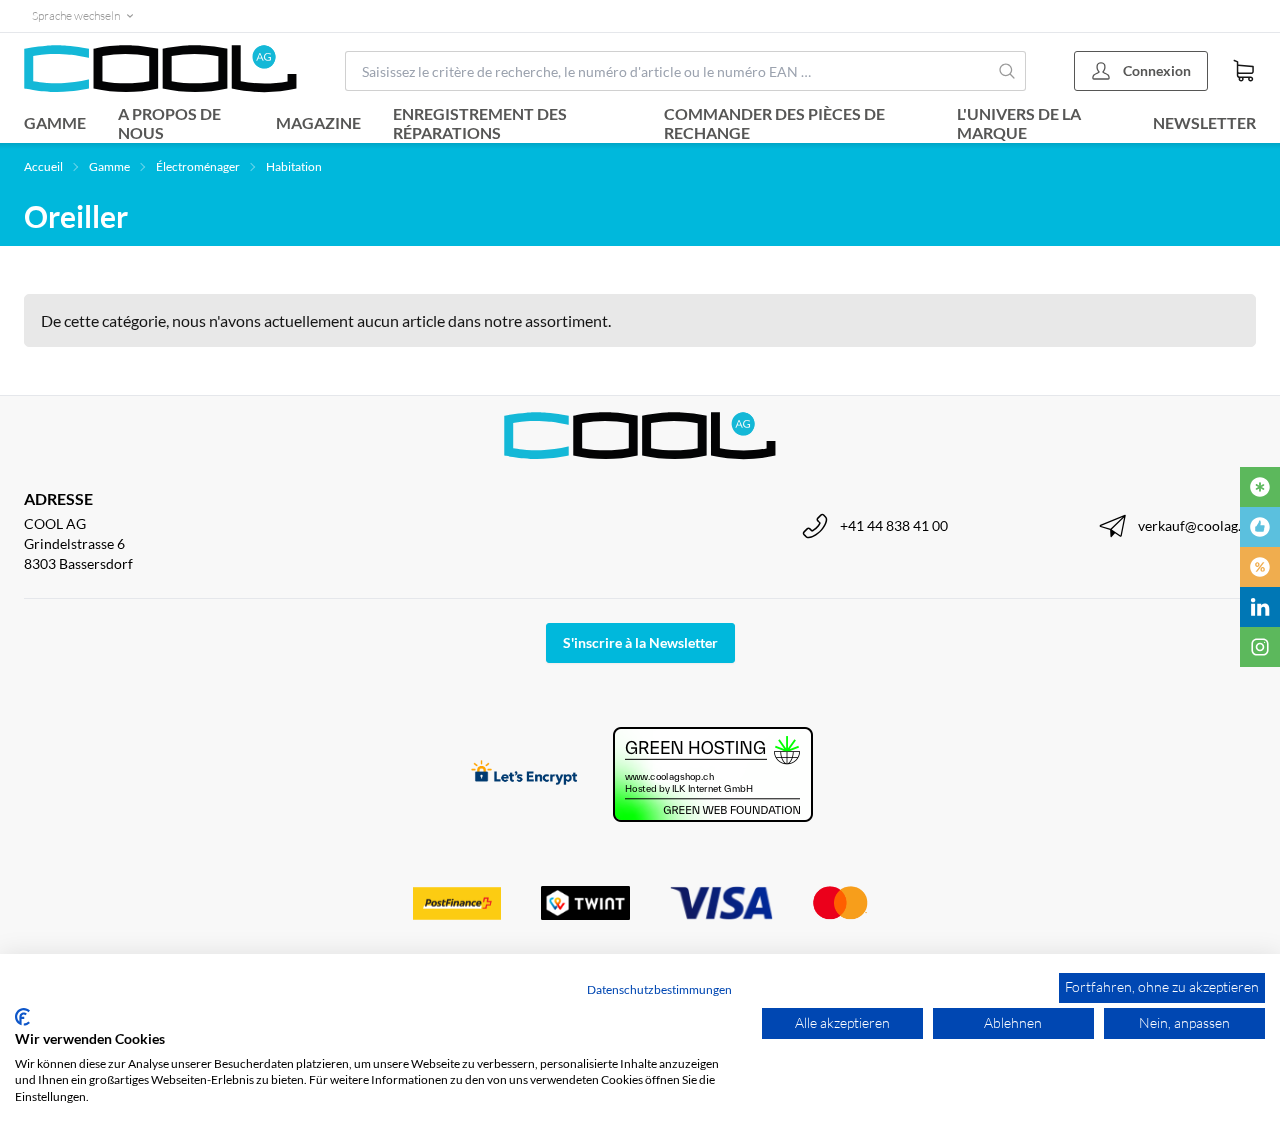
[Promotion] (1260, 567)
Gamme (55, 122)
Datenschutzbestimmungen (659, 989)
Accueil (43, 166)
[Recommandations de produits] (1260, 527)
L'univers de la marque (1019, 123)
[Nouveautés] (1260, 487)
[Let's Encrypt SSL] (524, 774)
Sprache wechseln (76, 15)
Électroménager (198, 166)
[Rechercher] (1007, 71)
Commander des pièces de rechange (774, 123)
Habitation (294, 166)
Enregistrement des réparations (480, 123)
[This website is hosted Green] (713, 774)
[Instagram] (1260, 647)
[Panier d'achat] (1244, 71)
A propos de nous (169, 123)
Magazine (318, 122)
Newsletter (1204, 122)
